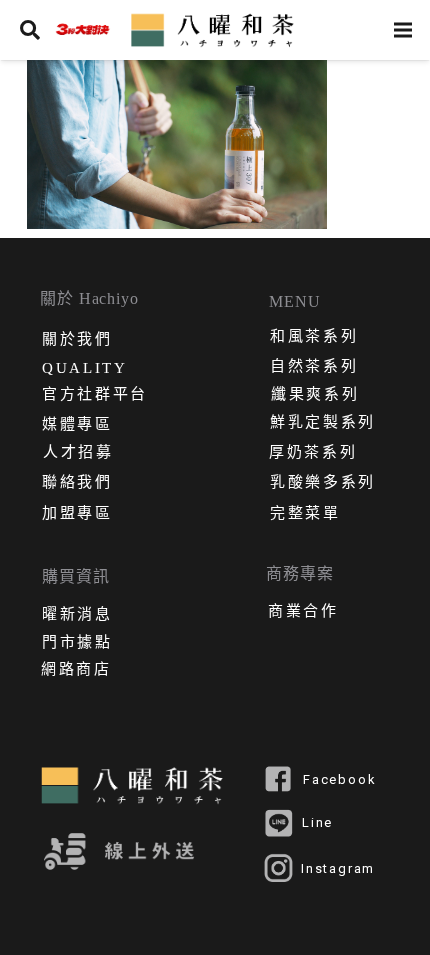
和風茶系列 (314, 338)
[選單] (403, 30)
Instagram (338, 869)
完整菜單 (305, 515)
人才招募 (78, 454)
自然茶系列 (314, 368)
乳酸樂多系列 (323, 484)
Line (317, 823)
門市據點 (77, 644)
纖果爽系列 (315, 396)
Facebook (339, 780)
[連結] (82, 30)
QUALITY (85, 368)
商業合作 (303, 613)
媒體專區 (77, 426)
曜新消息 (77, 616)
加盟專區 (77, 515)
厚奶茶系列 (313, 454)
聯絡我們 (77, 484)
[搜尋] (30, 30)
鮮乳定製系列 (323, 424)
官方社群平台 (95, 396)
